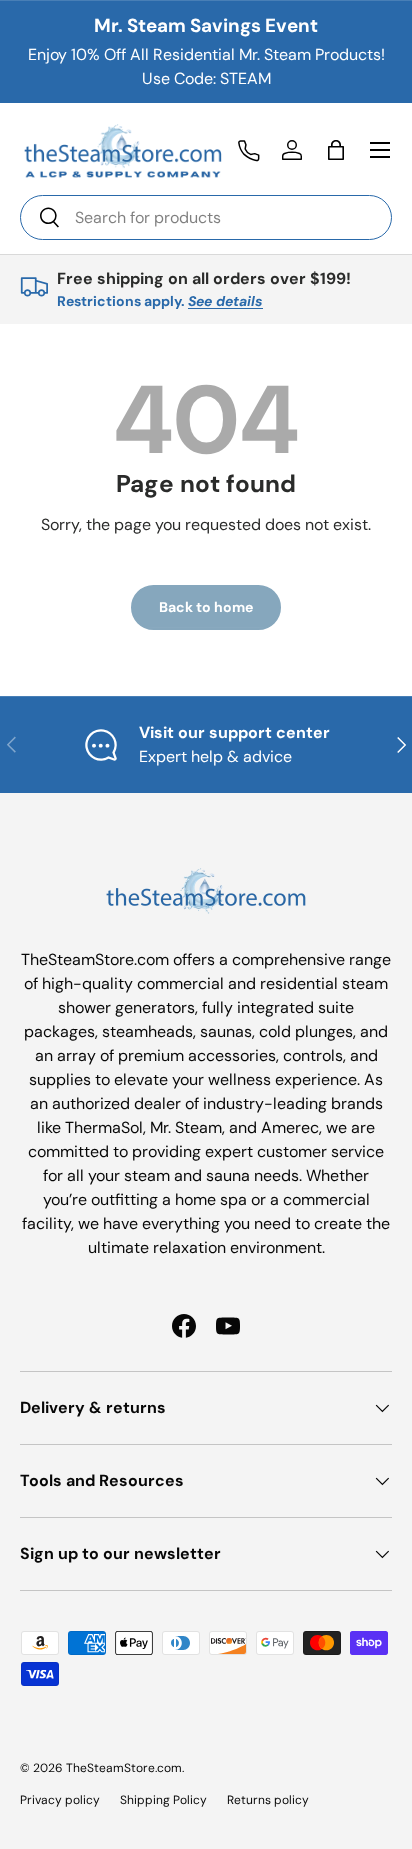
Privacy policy (60, 1800)
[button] (336, 150)
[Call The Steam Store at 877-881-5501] (248, 150)
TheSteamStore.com (124, 1768)
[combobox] (206, 217)
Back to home (206, 607)
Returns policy (268, 1800)
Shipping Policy (163, 1800)
